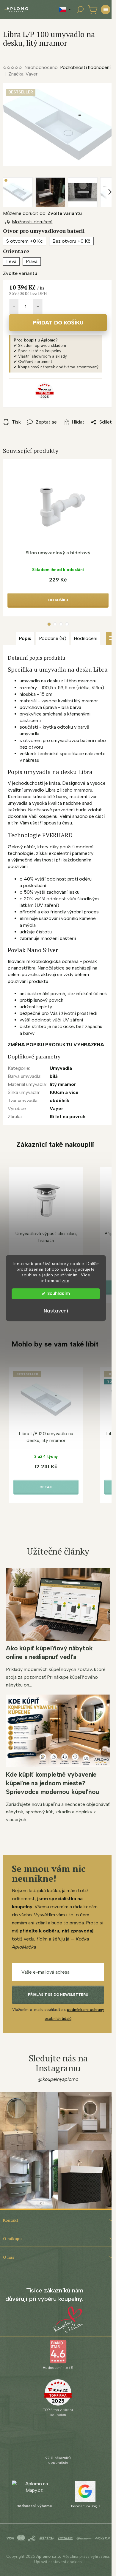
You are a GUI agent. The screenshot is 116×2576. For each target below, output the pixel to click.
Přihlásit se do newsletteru (58, 1995)
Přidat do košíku (58, 323)
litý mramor (63, 1084)
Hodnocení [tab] (86, 638)
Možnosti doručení (32, 222)
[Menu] (106, 10)
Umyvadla (61, 1068)
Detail (46, 1487)
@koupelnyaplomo (58, 2079)
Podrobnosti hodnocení (85, 67)
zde (66, 1281)
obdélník (59, 1100)
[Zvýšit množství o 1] (38, 307)
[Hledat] (80, 10)
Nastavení (56, 1311)
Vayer (57, 1108)
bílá (54, 1076)
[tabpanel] (58, 538)
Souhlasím (59, 1294)
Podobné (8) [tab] (53, 638)
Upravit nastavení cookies (58, 2562)
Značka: (23, 74)
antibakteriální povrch (42, 994)
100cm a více (64, 1092)
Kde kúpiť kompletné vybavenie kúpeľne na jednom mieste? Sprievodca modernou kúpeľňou (52, 1783)
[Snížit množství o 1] (14, 307)
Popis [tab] (25, 638)
